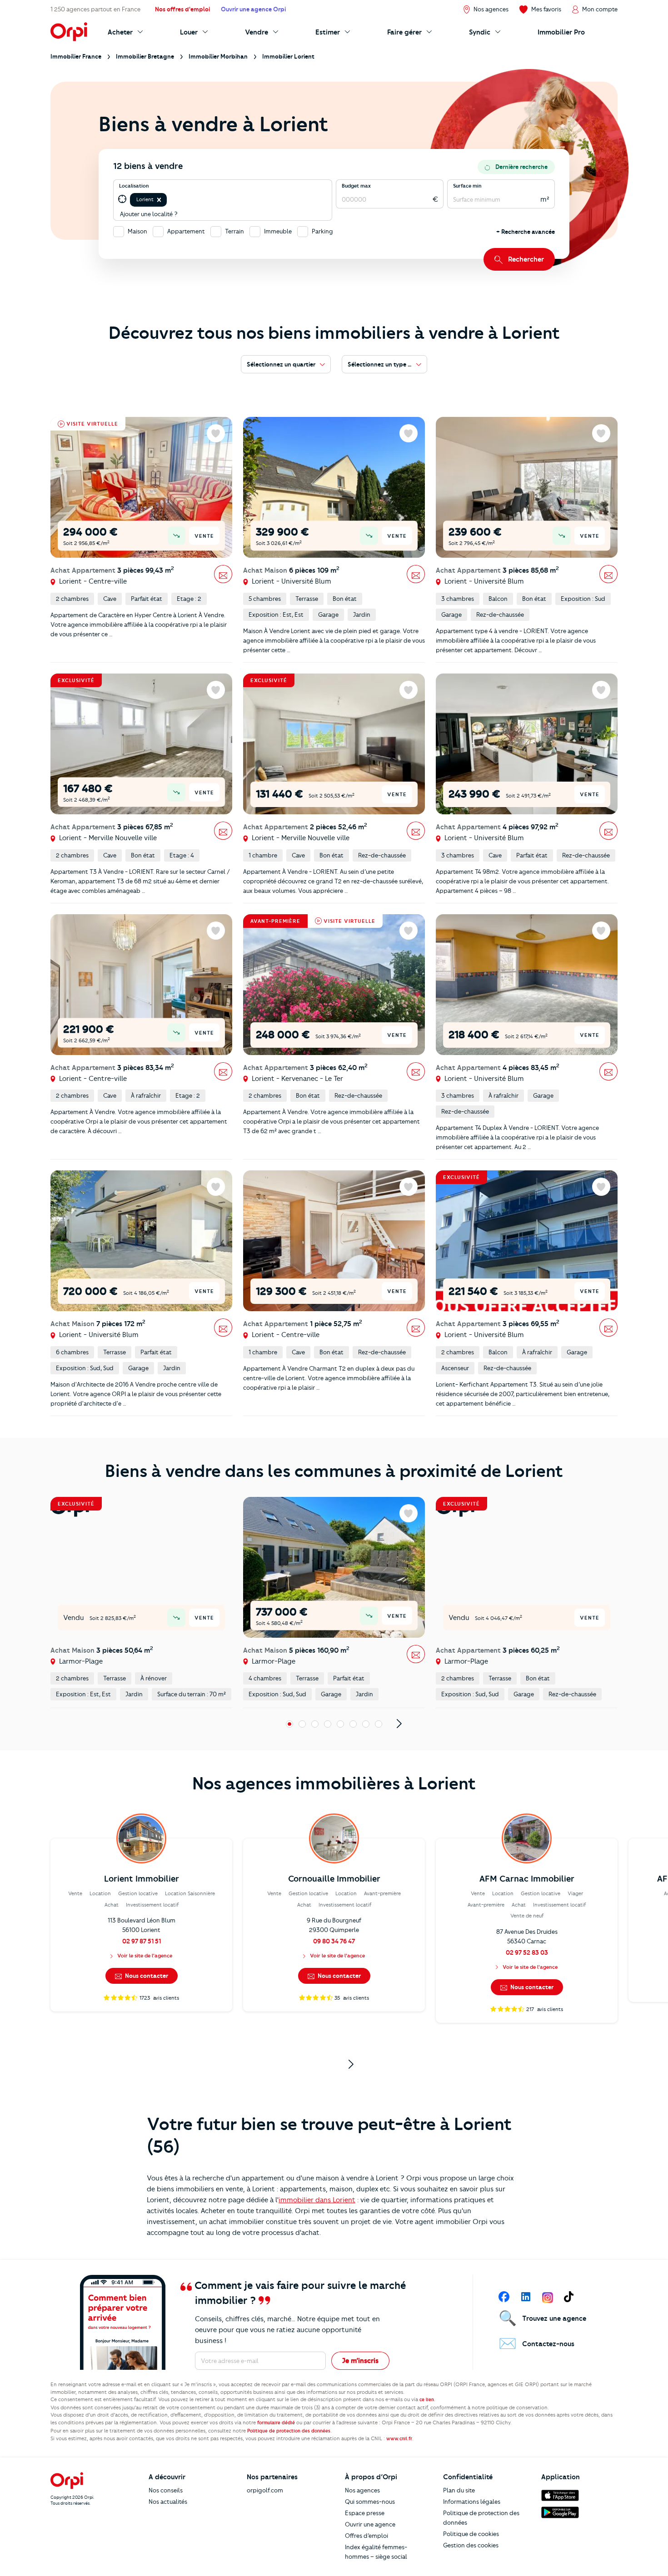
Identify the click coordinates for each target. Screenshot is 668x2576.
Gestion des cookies (471, 2545)
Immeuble (278, 231)
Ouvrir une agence (370, 2524)
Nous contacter (146, 1976)
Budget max (356, 186)
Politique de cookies (471, 2534)
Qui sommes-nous (370, 2502)
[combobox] (169, 200)
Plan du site (459, 2490)
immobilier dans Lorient (317, 2200)
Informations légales (472, 2502)
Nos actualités (168, 2502)
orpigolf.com (265, 2490)
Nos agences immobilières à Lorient (334, 1783)
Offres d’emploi (366, 2536)
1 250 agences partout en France (95, 9)
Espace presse (365, 2513)
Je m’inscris (360, 2361)
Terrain (234, 231)
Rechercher (526, 259)
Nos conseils (166, 2490)
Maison (137, 231)
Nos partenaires (272, 2477)
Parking (322, 231)
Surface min (467, 186)
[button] (159, 200)
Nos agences (362, 2490)
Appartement (186, 231)
